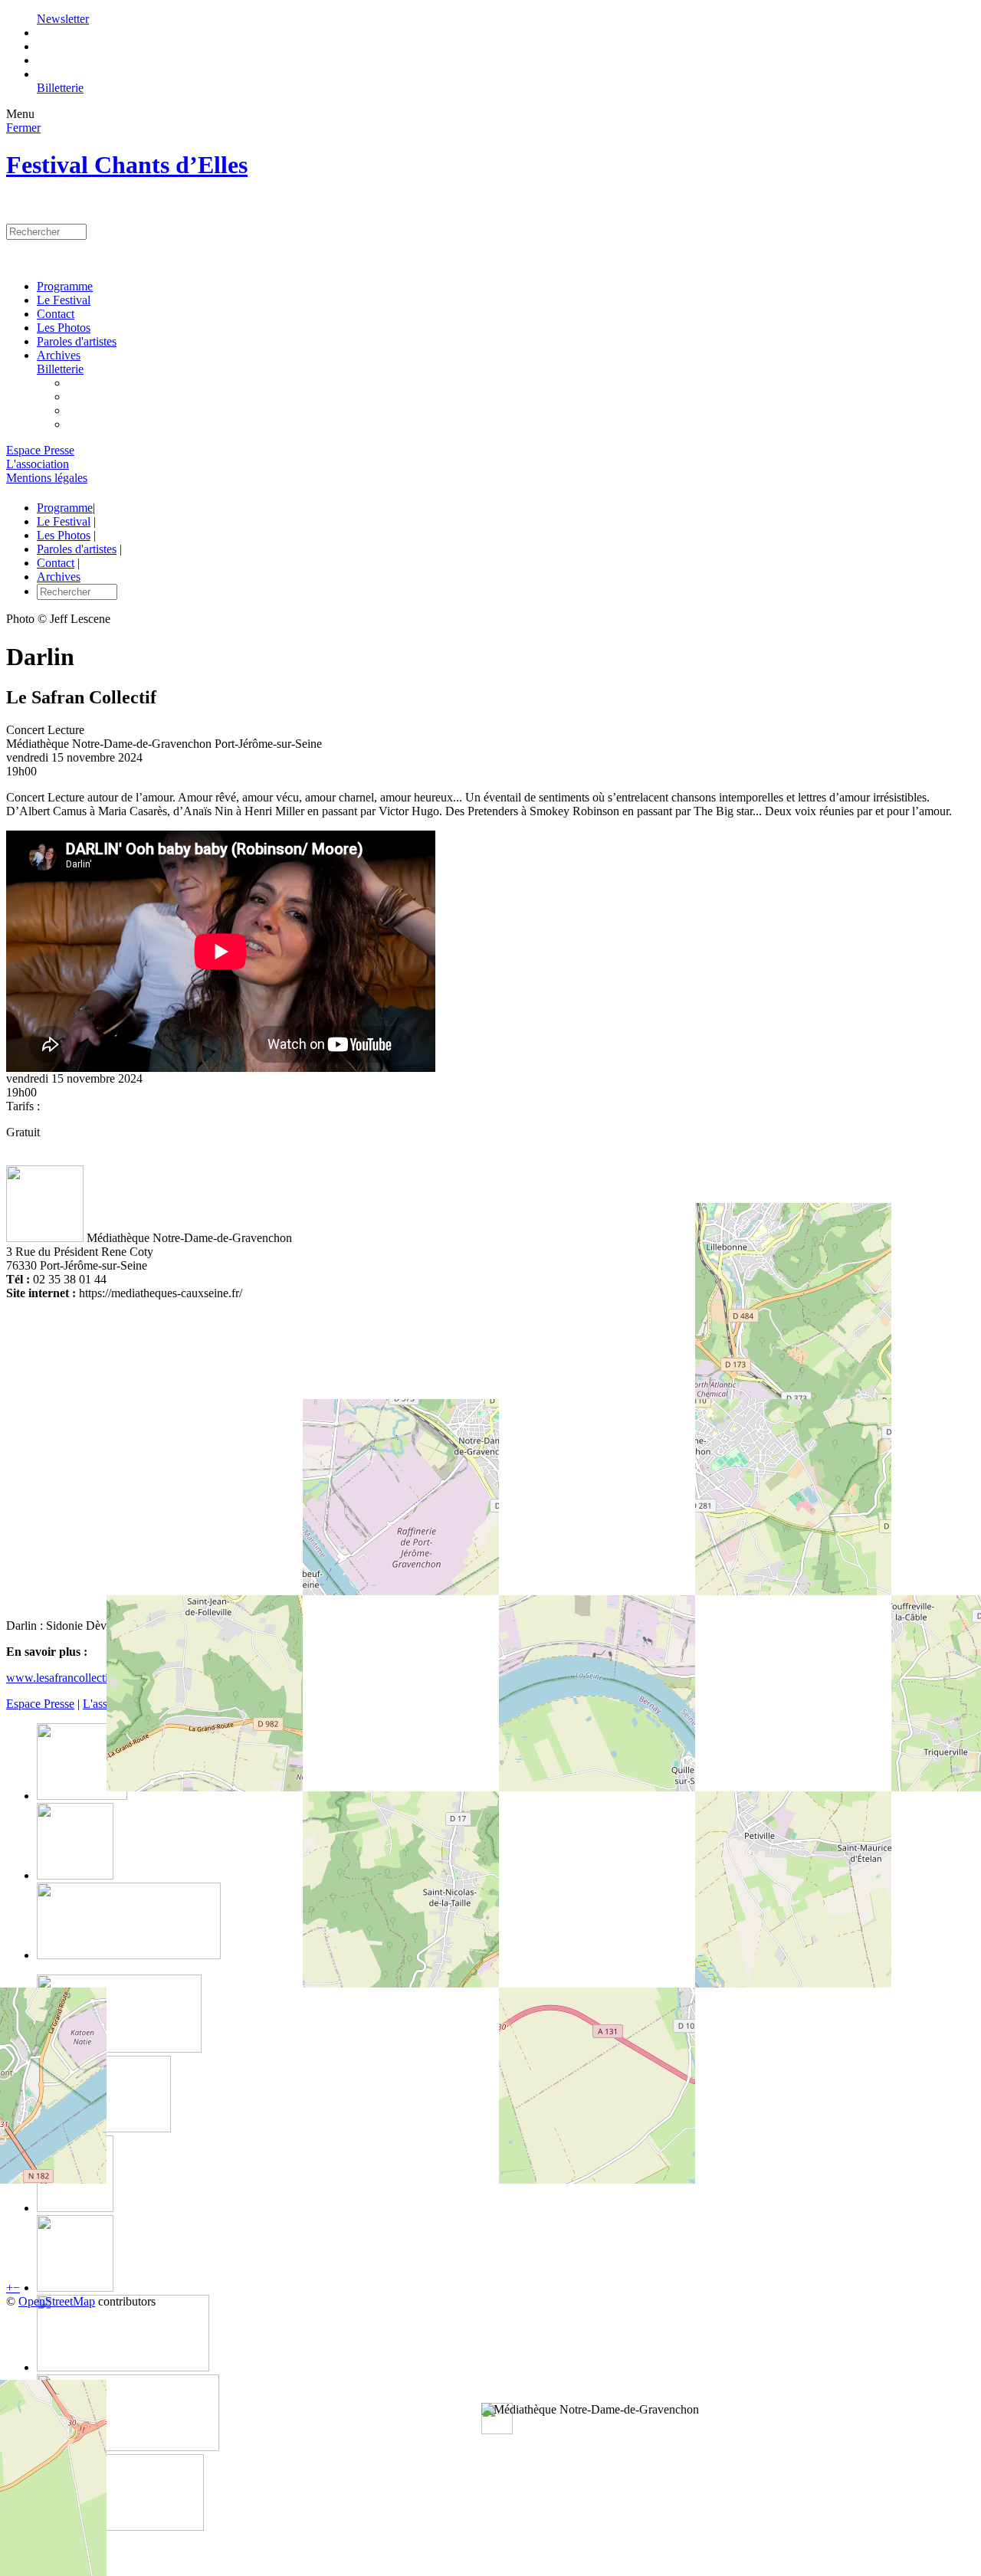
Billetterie (60, 88)
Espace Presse (40, 450)
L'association (38, 464)
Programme (65, 286)
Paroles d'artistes (77, 341)
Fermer (23, 128)
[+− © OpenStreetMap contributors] (490, 1454)
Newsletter (63, 19)
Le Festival (64, 300)
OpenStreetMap (57, 2301)
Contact (56, 314)
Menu (20, 114)
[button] (590, 2410)
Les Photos (64, 328)
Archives (59, 355)
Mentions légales (47, 478)
